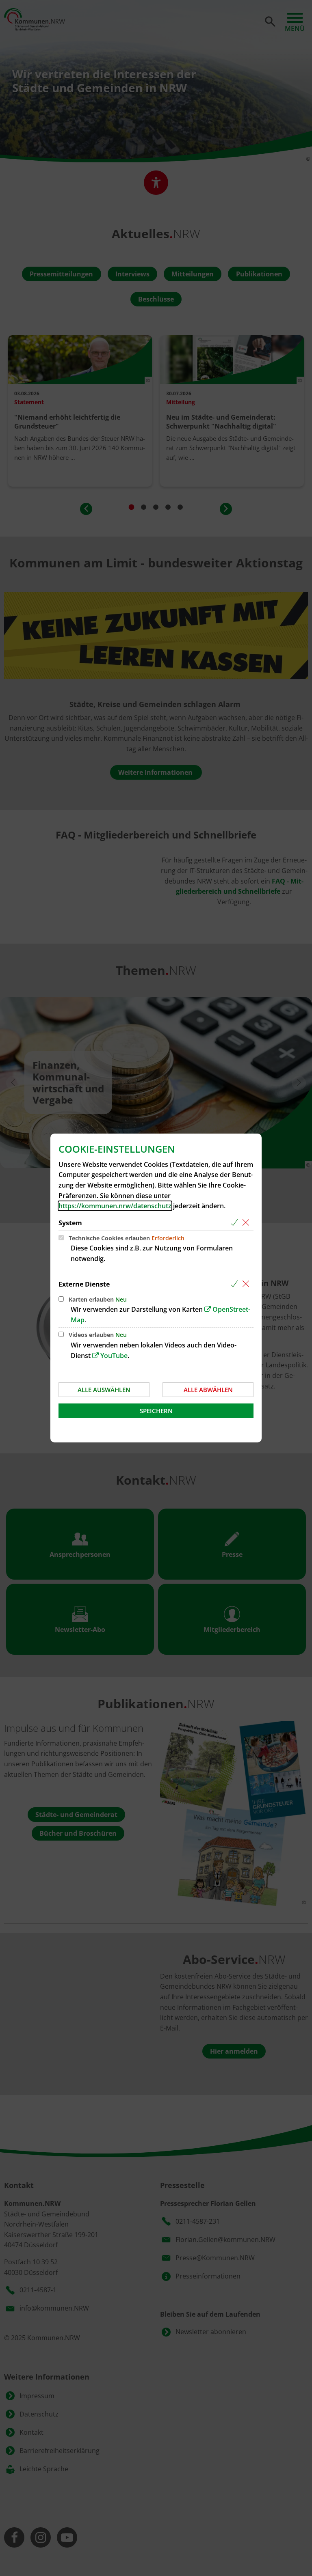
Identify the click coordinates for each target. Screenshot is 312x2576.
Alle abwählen (208, 1390)
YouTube (114, 1356)
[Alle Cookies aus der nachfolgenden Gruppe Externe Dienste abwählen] (247, 1284)
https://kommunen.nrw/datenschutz (115, 1206)
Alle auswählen (104, 1390)
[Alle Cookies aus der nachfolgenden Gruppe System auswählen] (236, 1223)
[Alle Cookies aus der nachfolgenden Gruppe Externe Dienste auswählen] (236, 1284)
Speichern (156, 1411)
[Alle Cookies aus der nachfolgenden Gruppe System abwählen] (247, 1223)
